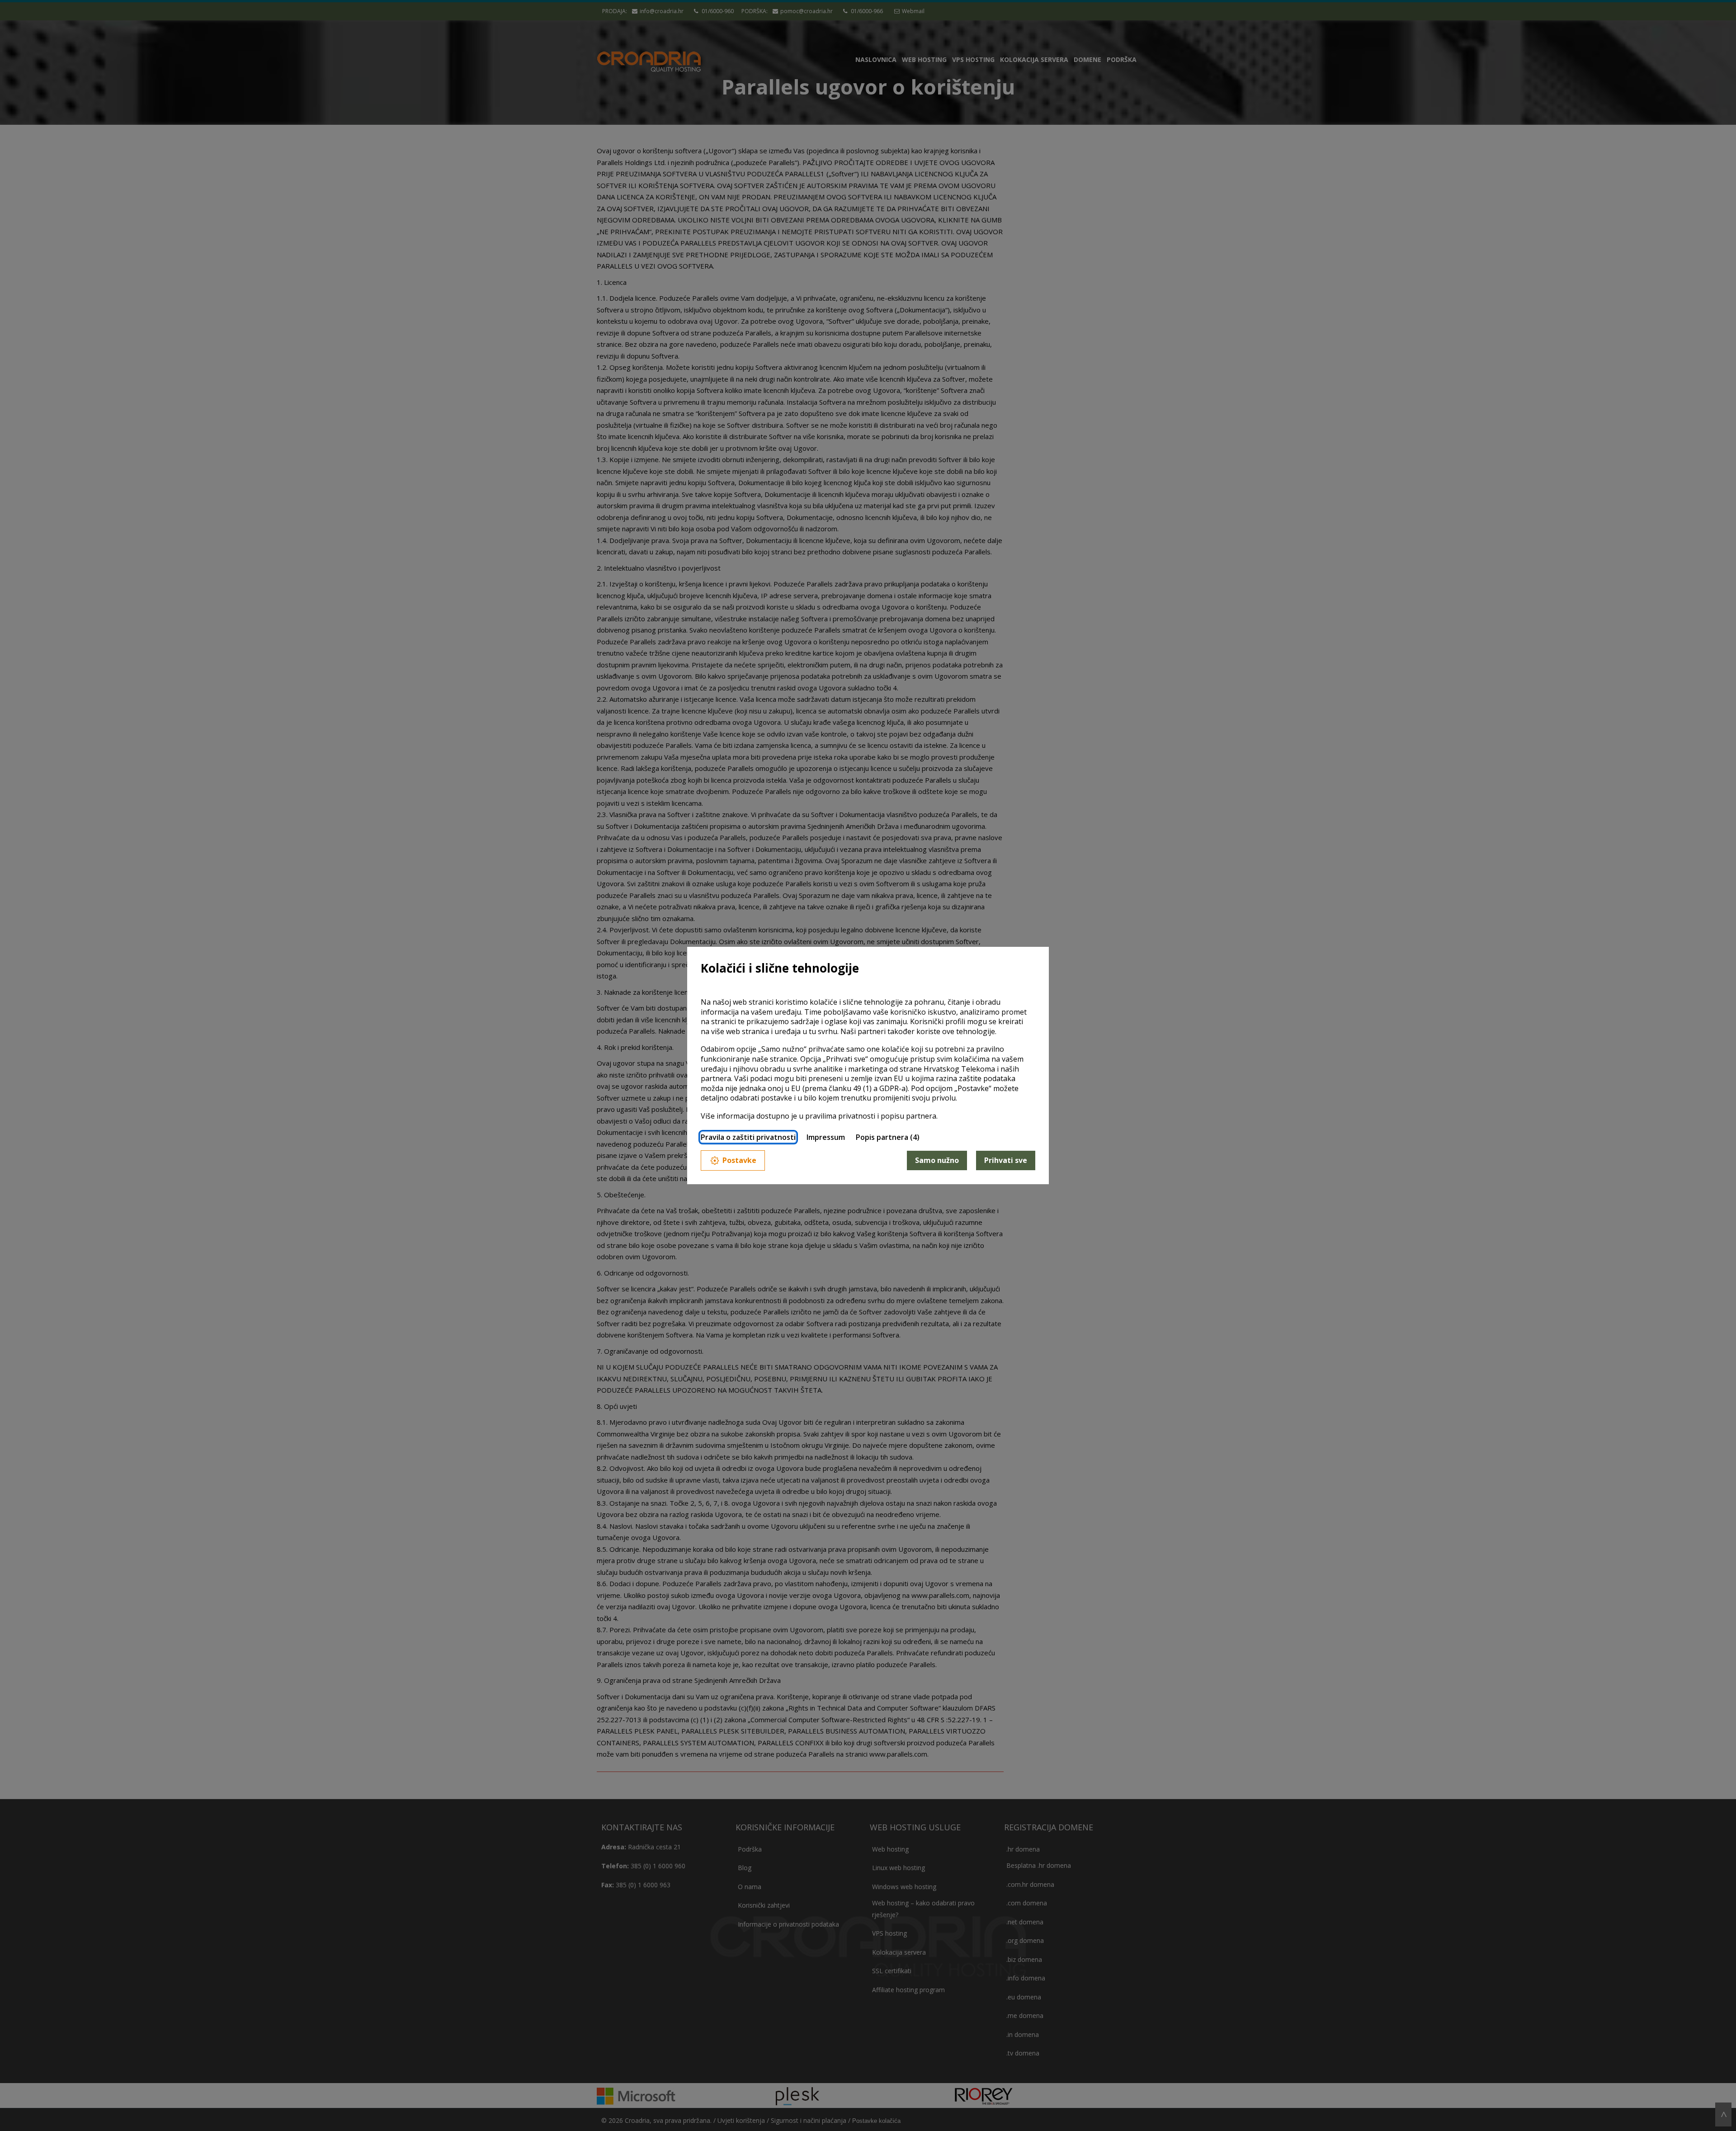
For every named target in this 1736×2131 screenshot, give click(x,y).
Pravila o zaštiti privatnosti (748, 1137)
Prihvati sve (1006, 1160)
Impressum (826, 1137)
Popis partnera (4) (888, 1137)
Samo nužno (937, 1160)
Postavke (739, 1160)
